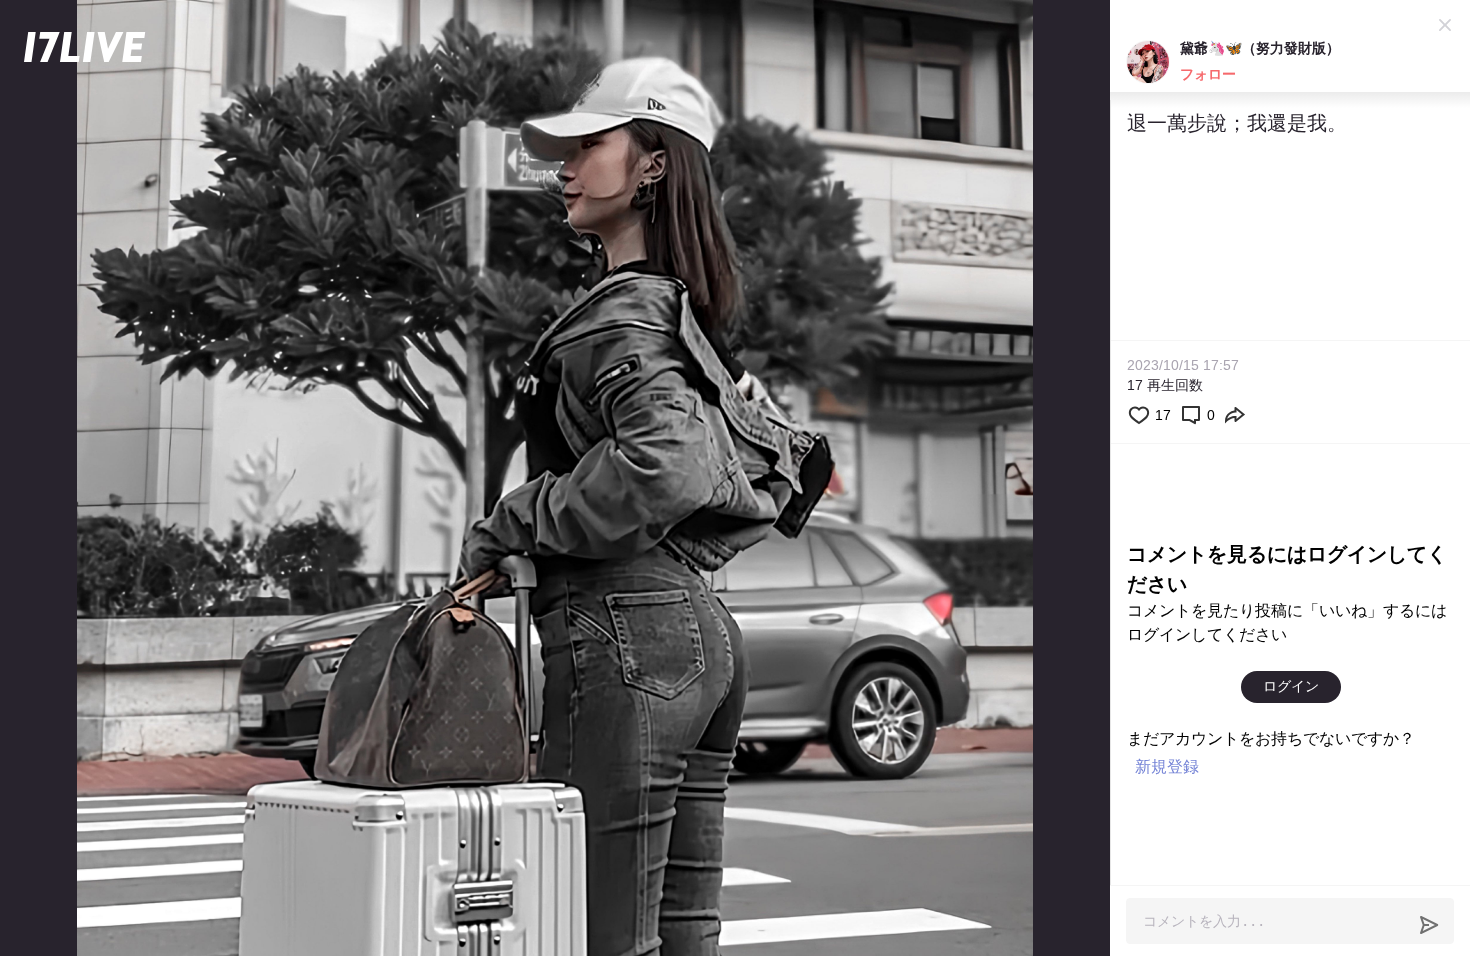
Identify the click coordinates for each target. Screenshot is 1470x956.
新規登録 (1167, 766)
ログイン (1291, 686)
